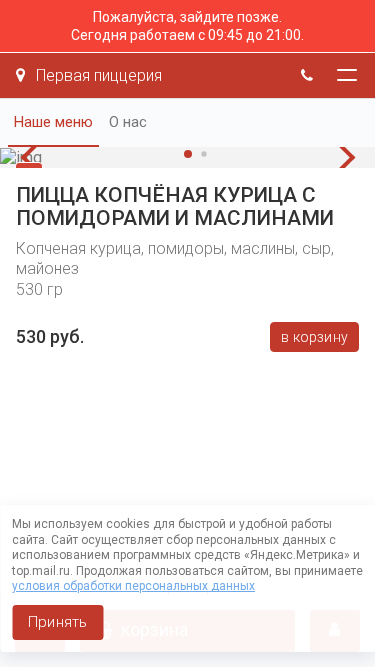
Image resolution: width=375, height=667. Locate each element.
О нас (128, 122)
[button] (35, 158)
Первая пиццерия (97, 75)
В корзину (314, 337)
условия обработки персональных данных (133, 586)
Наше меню (53, 122)
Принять (57, 622)
